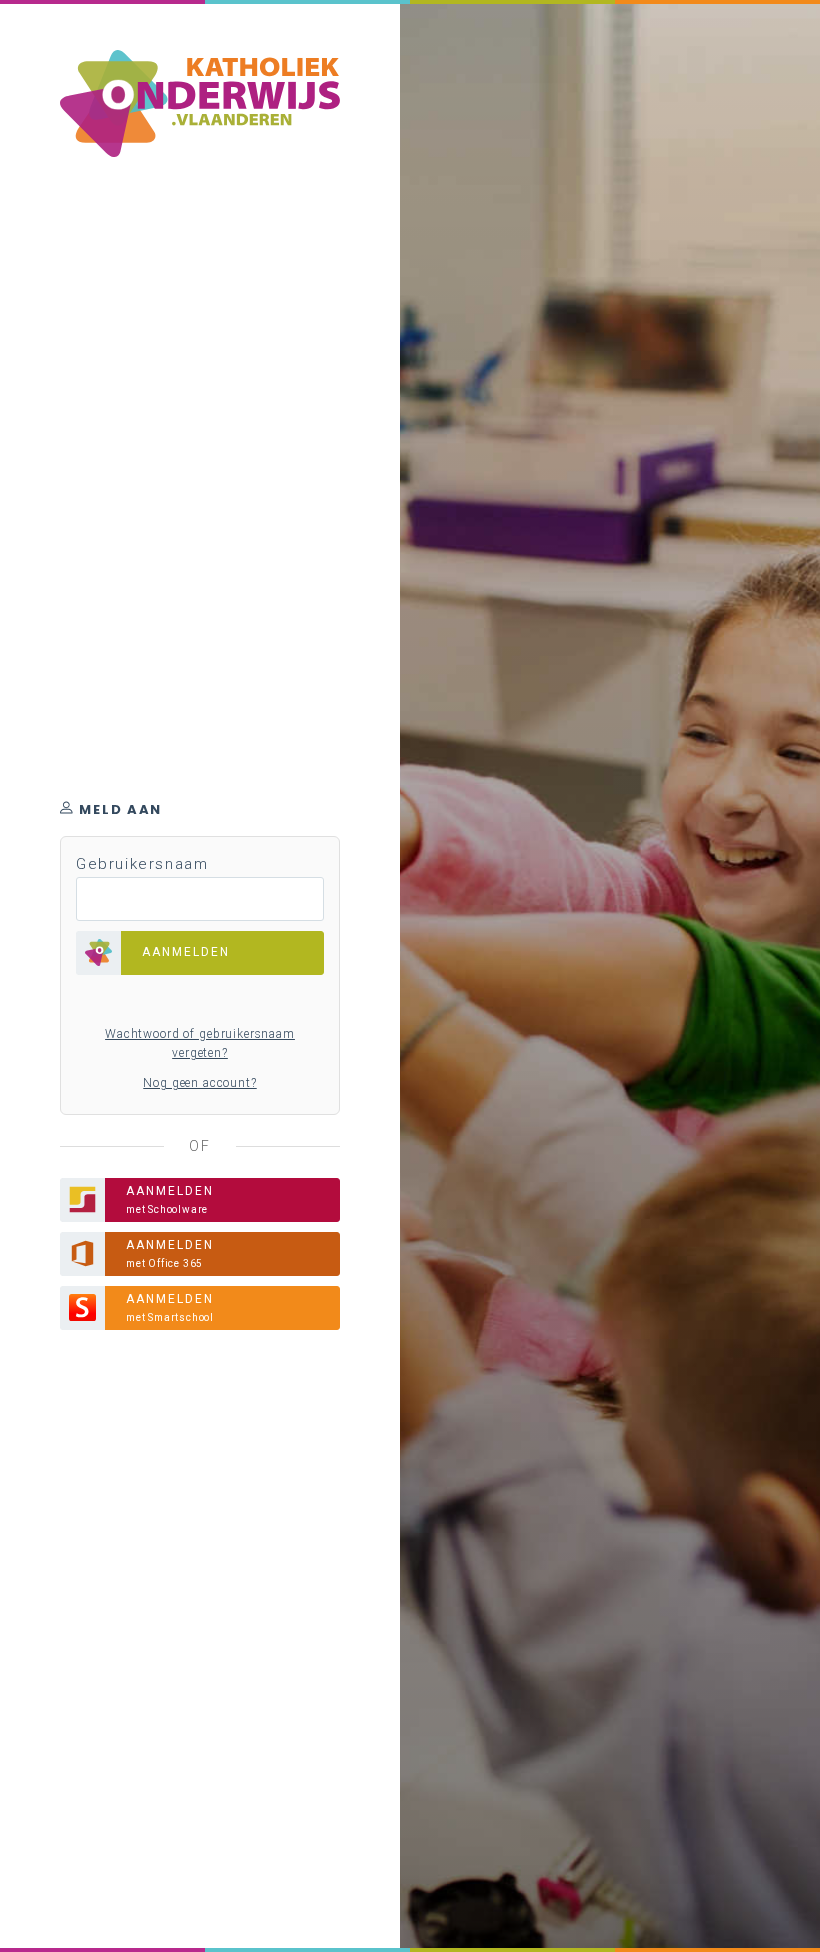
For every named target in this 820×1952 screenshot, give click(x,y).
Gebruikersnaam (142, 864)
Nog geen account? (199, 1083)
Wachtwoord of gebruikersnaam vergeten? (200, 1044)
